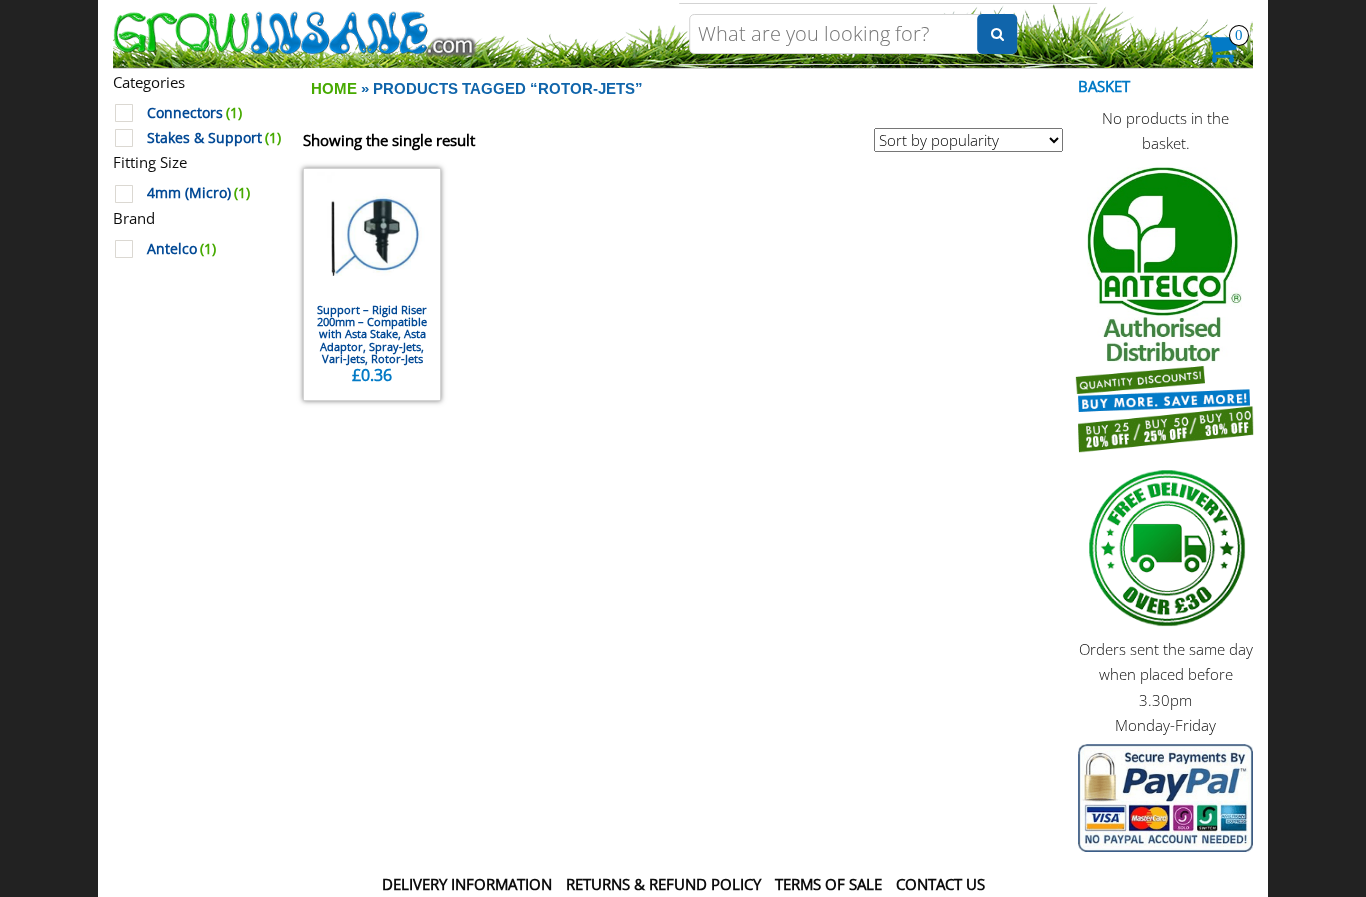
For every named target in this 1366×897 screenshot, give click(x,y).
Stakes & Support (214, 138)
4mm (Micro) (198, 193)
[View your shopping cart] (1221, 54)
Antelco (181, 249)
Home (334, 88)
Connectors (194, 113)
